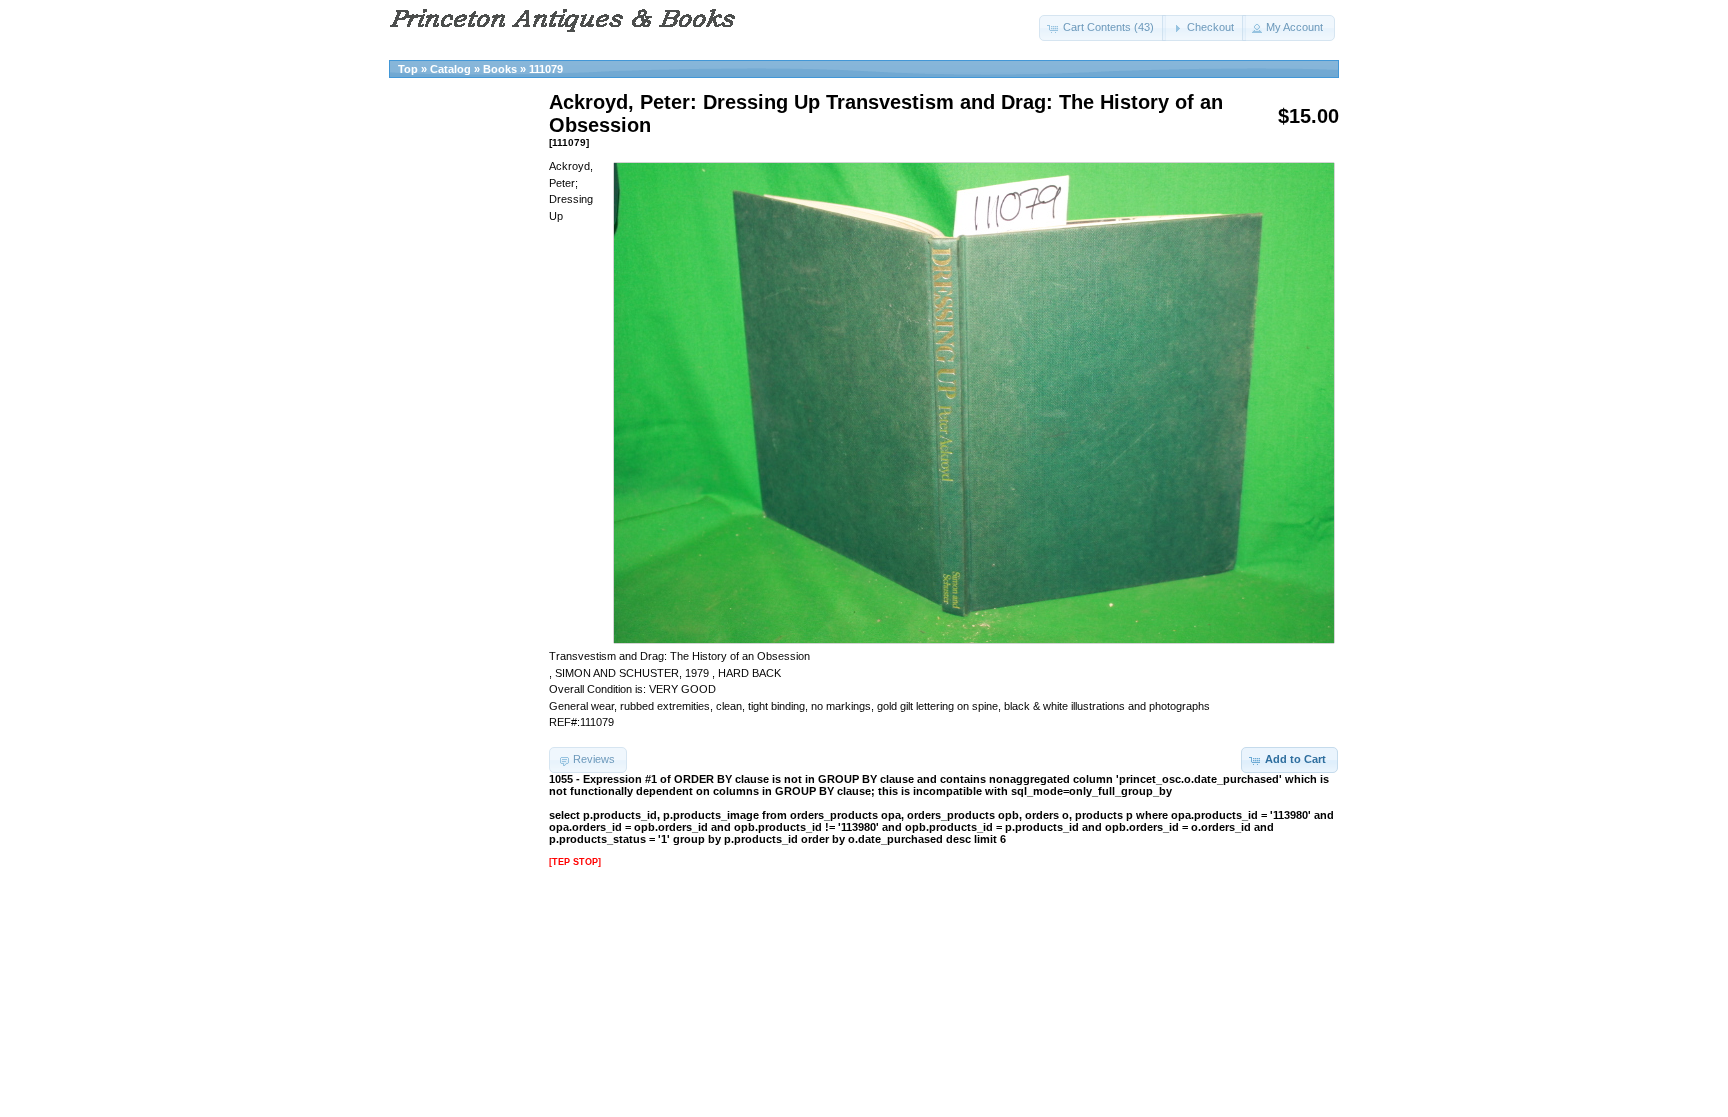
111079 (546, 69)
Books (500, 69)
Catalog (450, 69)
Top (408, 69)
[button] (1102, 28)
